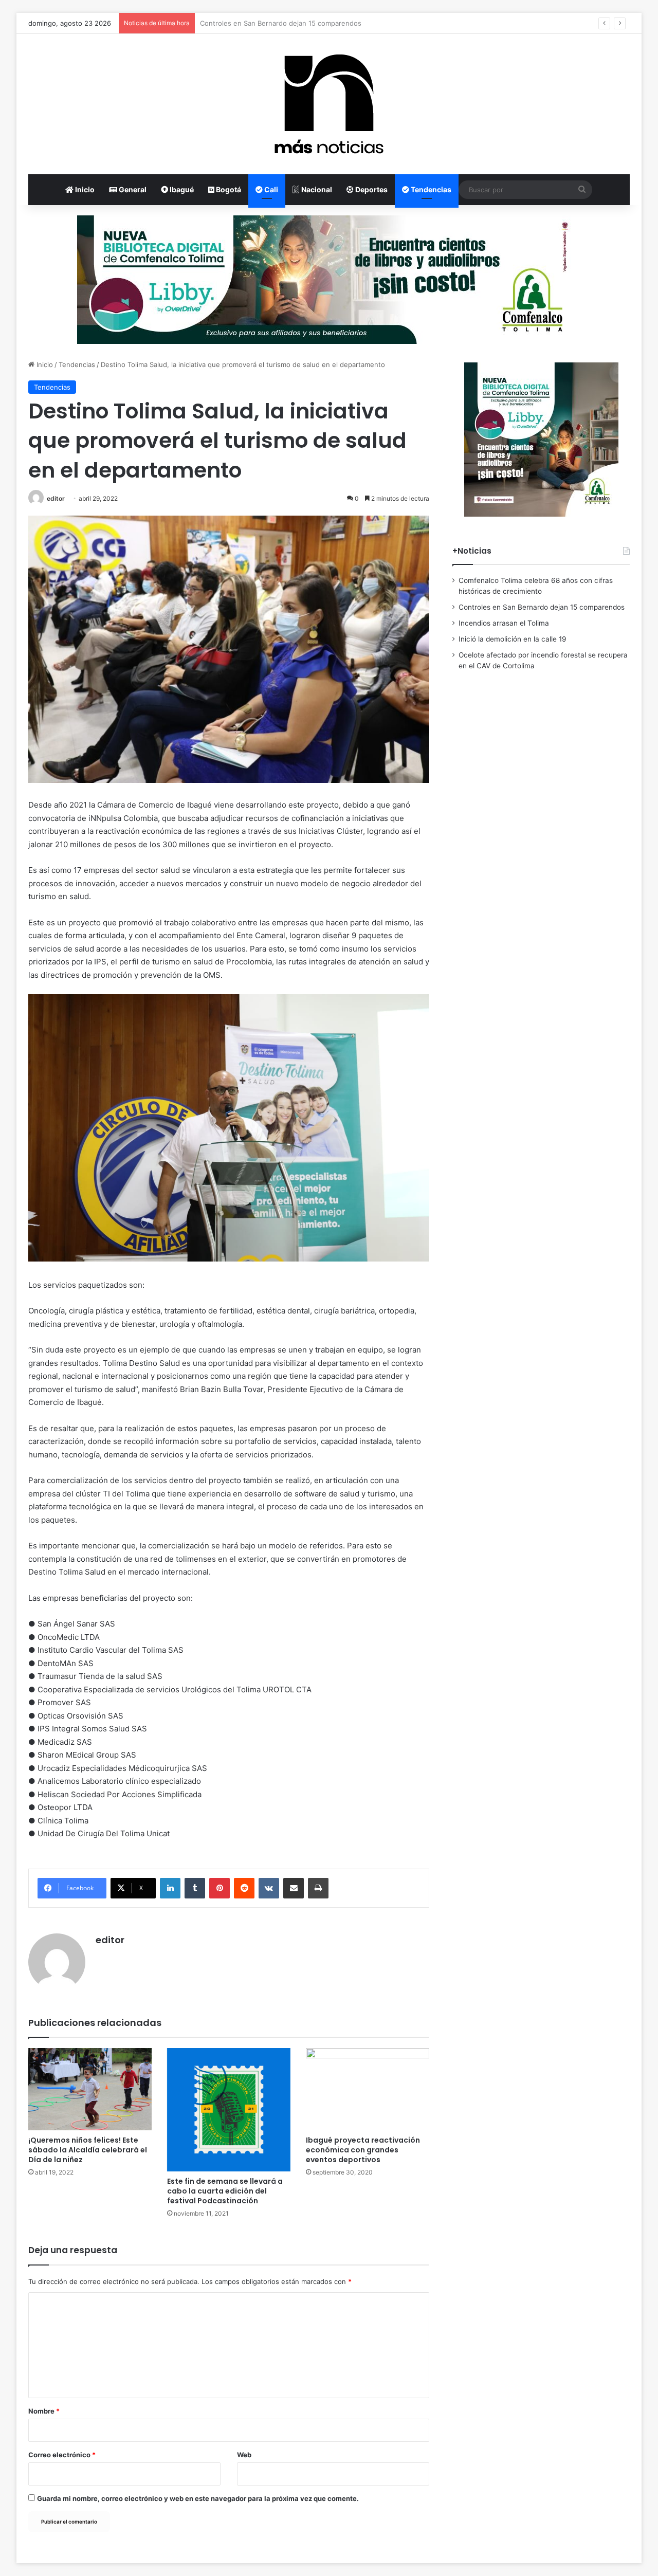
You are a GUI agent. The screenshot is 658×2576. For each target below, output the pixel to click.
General (132, 189)
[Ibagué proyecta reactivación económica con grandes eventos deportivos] (368, 2089)
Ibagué (181, 189)
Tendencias (430, 189)
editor (56, 498)
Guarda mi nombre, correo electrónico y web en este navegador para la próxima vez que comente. (198, 2498)
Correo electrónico (62, 2455)
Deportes (371, 189)
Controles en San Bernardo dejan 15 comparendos (542, 607)
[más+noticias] (329, 104)
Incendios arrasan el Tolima (243, 23)
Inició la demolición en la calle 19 (513, 639)
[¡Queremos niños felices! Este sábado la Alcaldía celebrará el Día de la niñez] (90, 2089)
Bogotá (228, 189)
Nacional (316, 189)
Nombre (44, 2411)
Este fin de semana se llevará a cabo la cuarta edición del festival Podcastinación (225, 2191)
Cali (270, 189)
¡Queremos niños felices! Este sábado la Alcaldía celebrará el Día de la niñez (88, 2150)
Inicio (84, 189)
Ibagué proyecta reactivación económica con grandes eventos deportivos (363, 2150)
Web (244, 2455)
